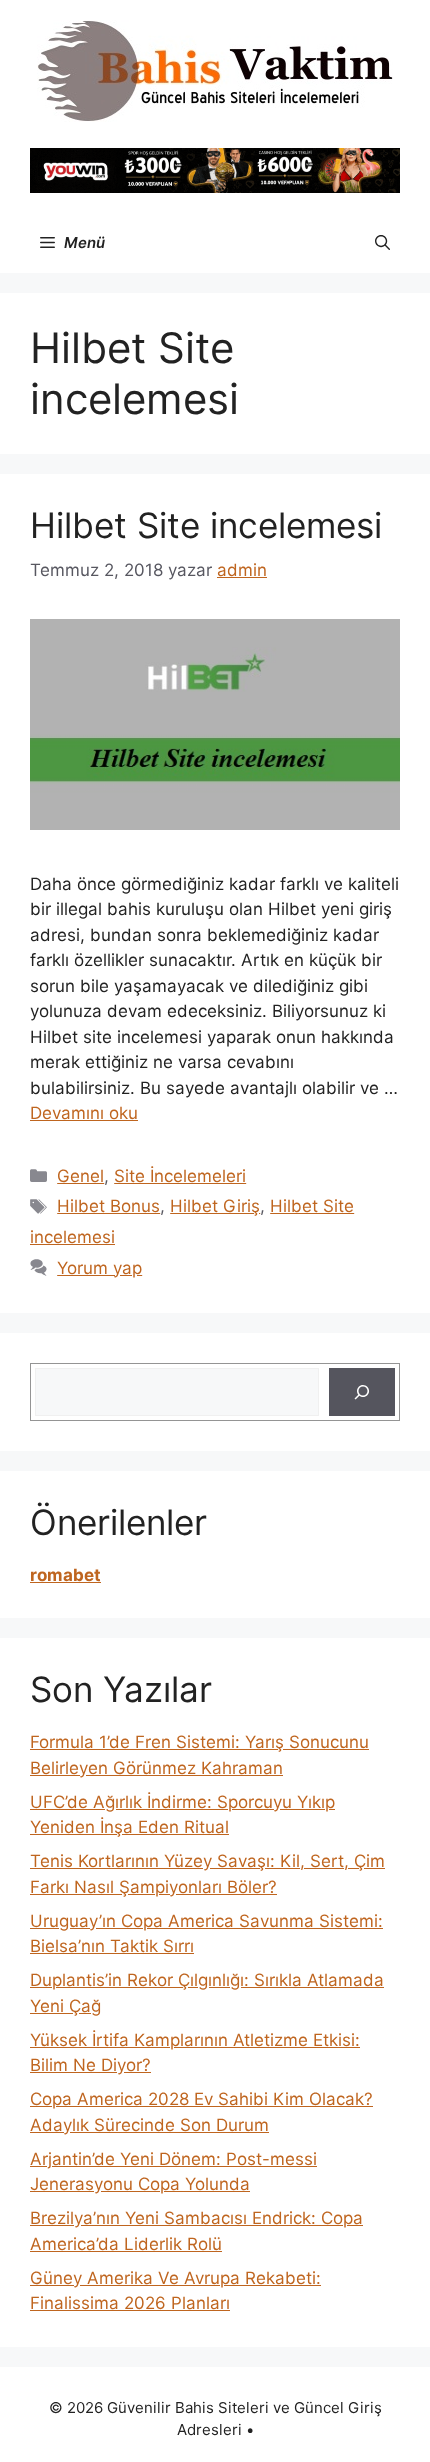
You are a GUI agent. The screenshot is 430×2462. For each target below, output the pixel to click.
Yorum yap (99, 1268)
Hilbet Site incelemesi (206, 525)
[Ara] (362, 1392)
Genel (80, 1176)
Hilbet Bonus (108, 1206)
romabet (65, 1575)
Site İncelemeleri (180, 1176)
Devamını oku (84, 1113)
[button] (382, 243)
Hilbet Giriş (215, 1206)
